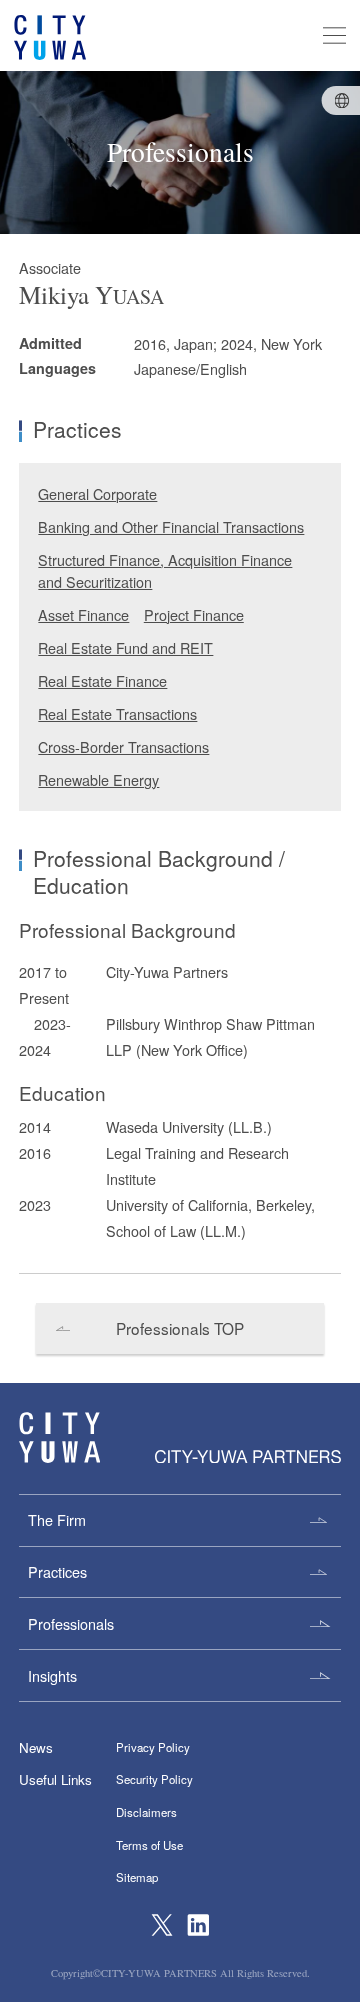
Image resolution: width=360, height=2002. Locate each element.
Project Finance (194, 614)
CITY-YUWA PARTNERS (59, 1437)
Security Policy (154, 1779)
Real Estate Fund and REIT (125, 647)
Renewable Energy (98, 779)
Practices (57, 1571)
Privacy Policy (153, 1747)
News (36, 1747)
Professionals (71, 1623)
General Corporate (97, 493)
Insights (52, 1675)
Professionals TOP (180, 1328)
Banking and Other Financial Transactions (171, 526)
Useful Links (55, 1779)
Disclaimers (146, 1812)
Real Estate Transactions (117, 713)
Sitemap (137, 1877)
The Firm (57, 1519)
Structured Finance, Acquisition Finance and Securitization (165, 570)
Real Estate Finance (102, 680)
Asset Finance (83, 614)
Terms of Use (149, 1845)
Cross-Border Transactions (123, 746)
